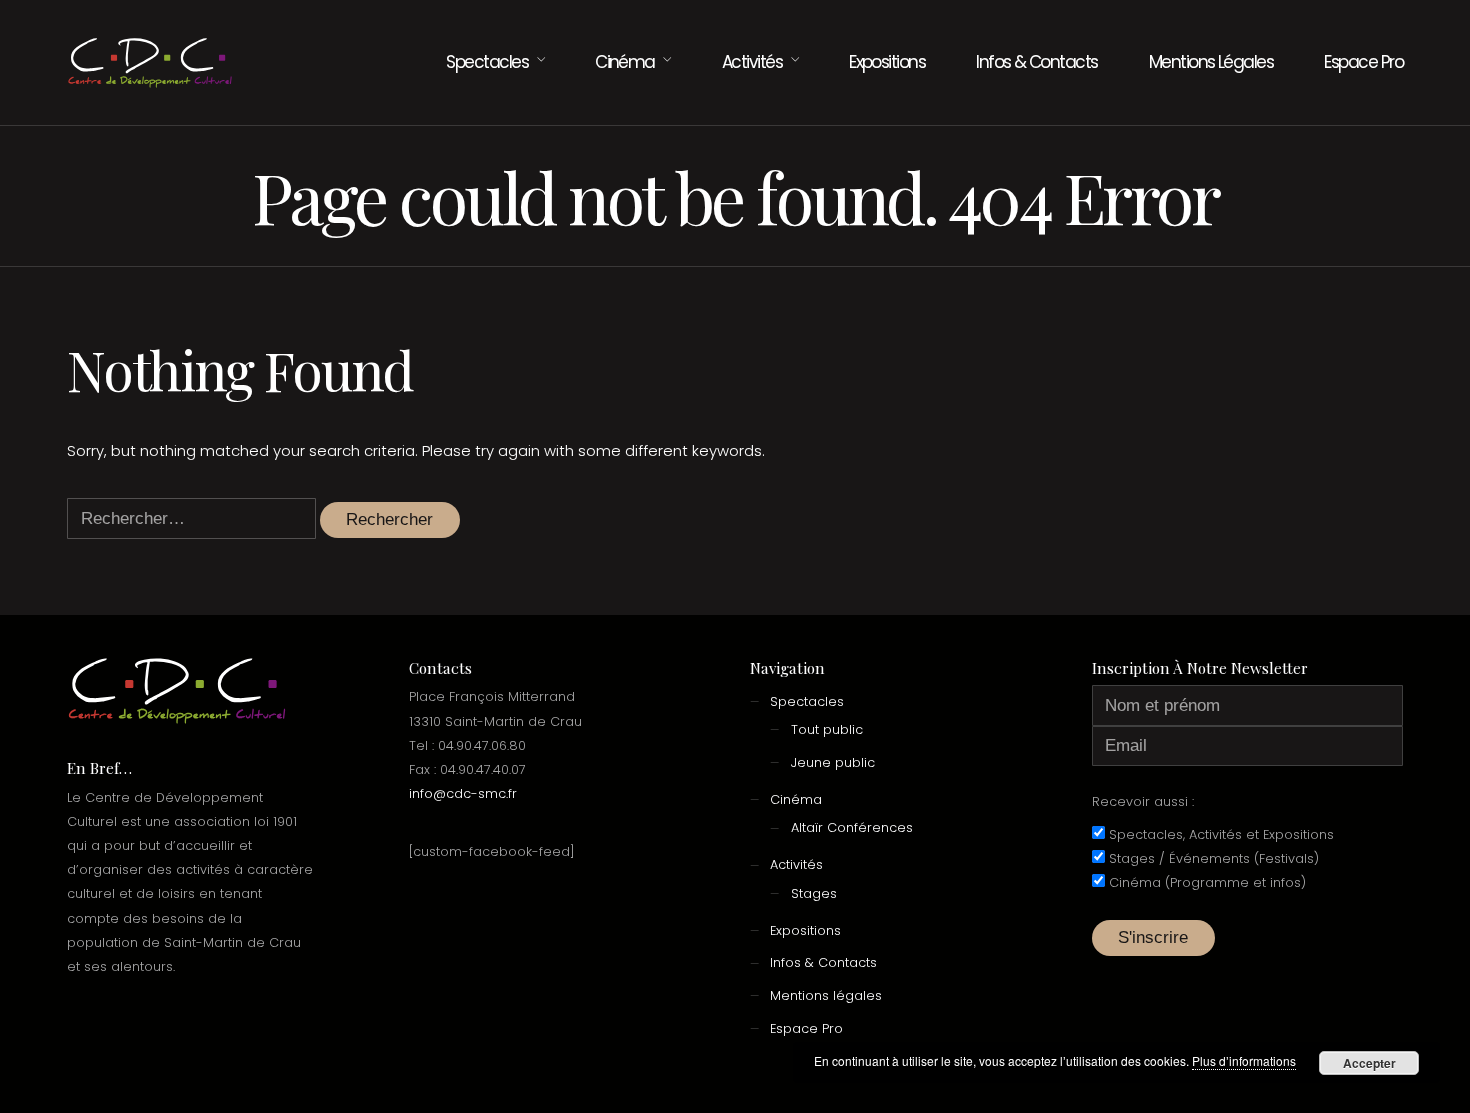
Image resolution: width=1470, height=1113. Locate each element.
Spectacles (487, 62)
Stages (814, 893)
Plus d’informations (1244, 1060)
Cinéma (625, 62)
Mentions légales (1211, 62)
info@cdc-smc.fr (463, 793)
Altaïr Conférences (852, 827)
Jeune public (833, 762)
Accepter (1369, 1063)
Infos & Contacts (1037, 62)
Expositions (887, 62)
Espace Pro (1363, 62)
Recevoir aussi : (1143, 801)
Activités (752, 62)
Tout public (827, 729)
